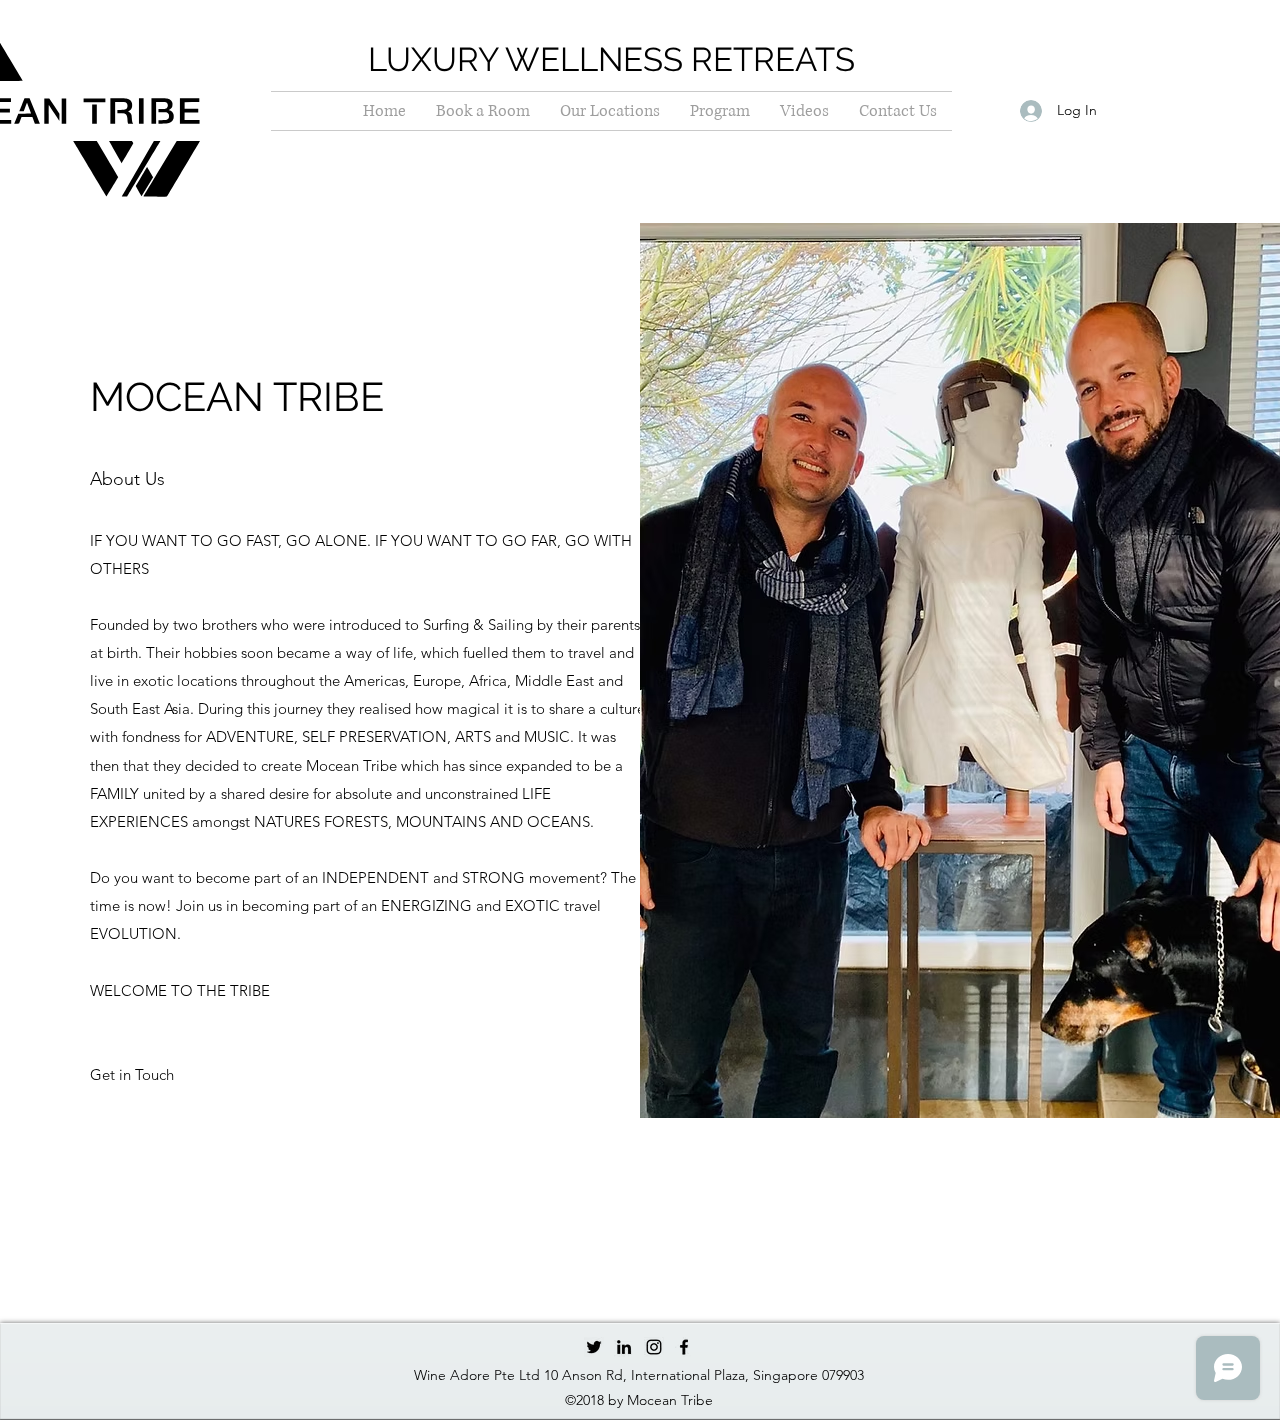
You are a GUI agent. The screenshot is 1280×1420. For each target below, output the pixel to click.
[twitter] (594, 1347)
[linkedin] (624, 1347)
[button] (132, 1075)
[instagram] (654, 1347)
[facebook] (684, 1347)
